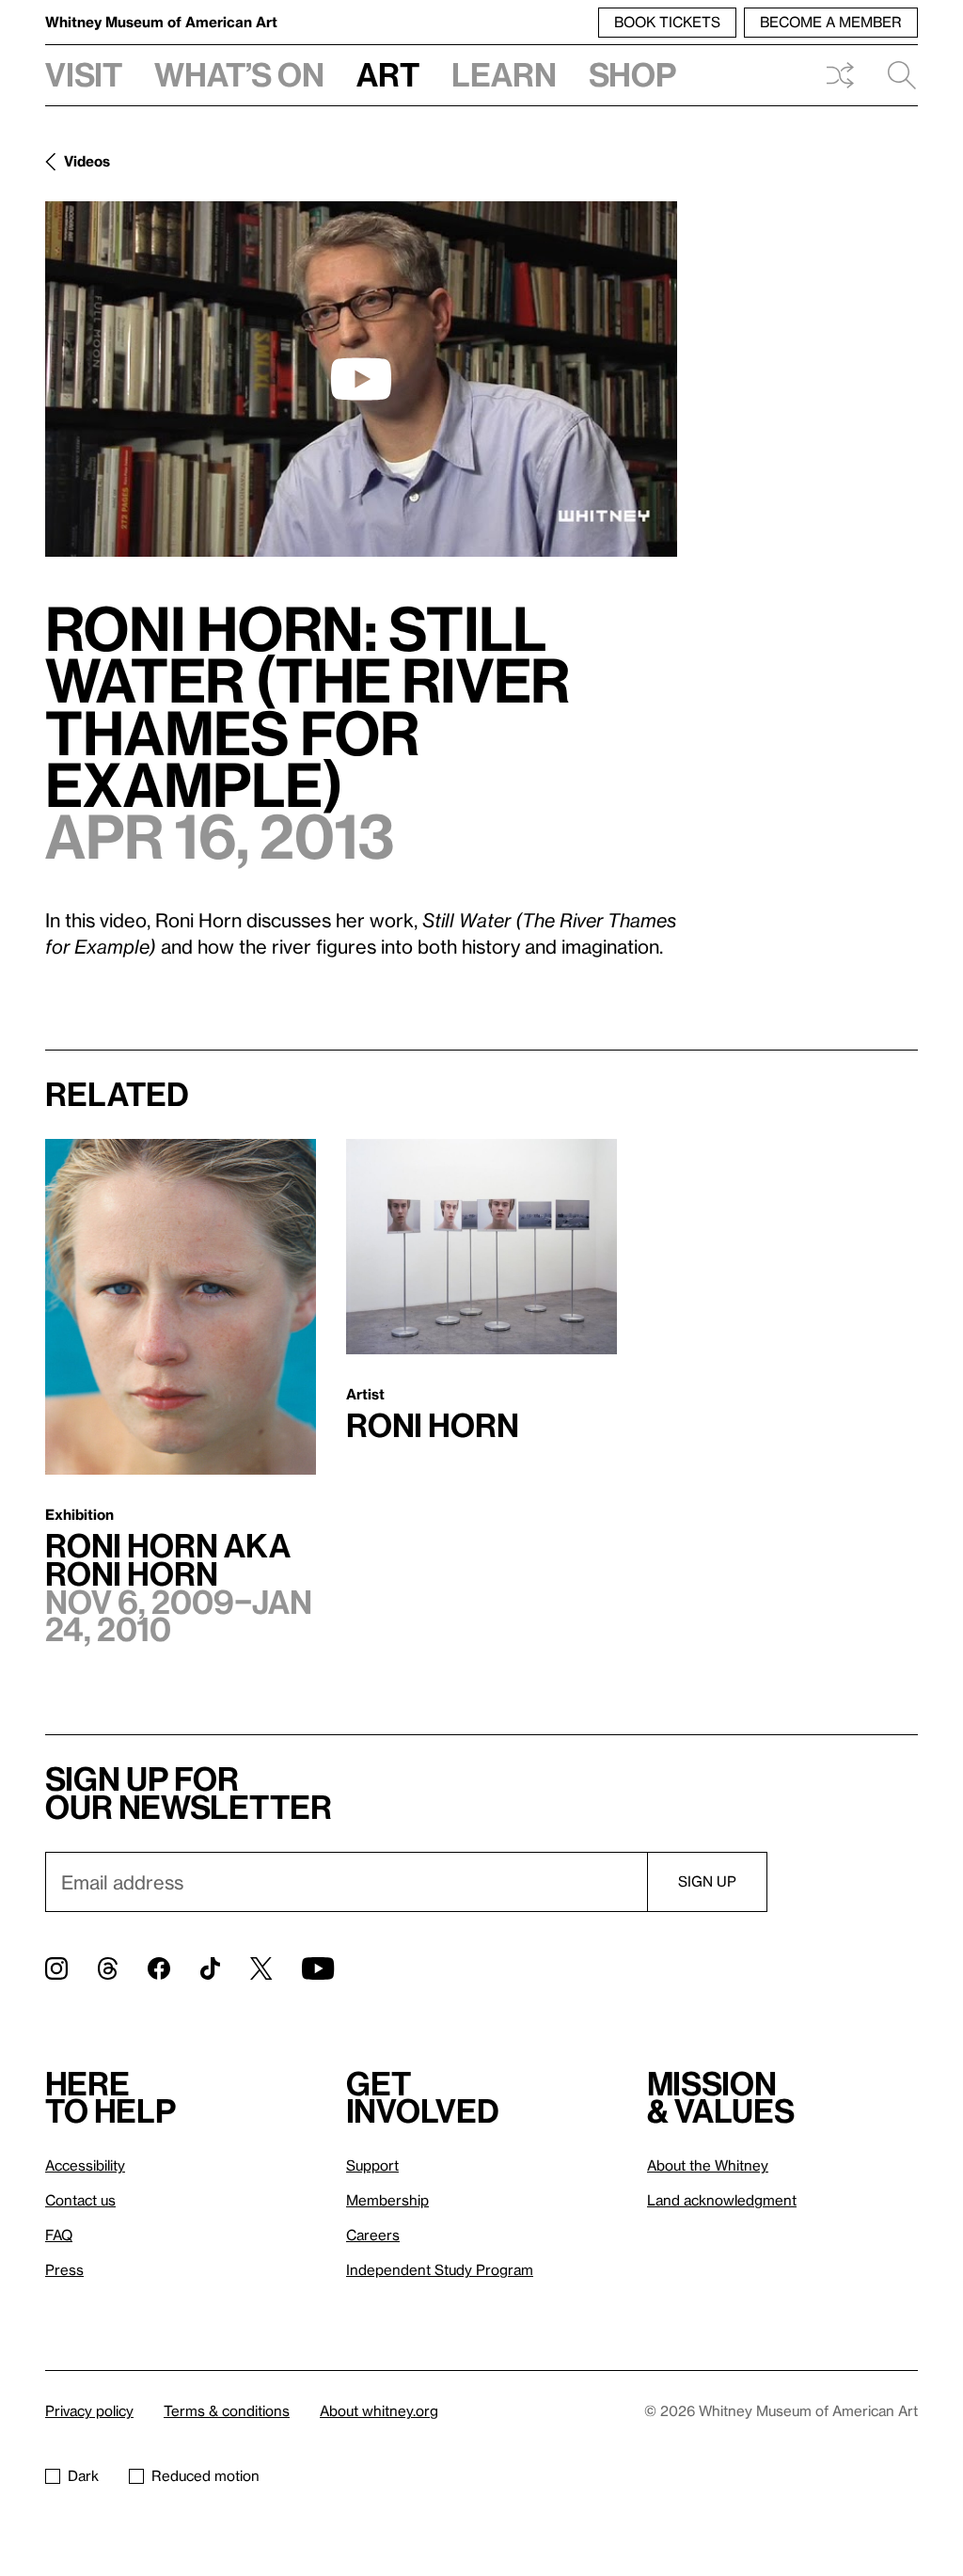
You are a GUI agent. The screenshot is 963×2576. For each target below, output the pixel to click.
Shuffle (840, 75)
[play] (361, 379)
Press (64, 2269)
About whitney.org (379, 2410)
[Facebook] (159, 1968)
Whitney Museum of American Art (161, 22)
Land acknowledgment (722, 2200)
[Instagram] (56, 1968)
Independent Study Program (440, 2269)
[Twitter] (261, 1968)
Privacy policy (89, 2410)
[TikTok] (210, 1968)
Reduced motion (205, 2475)
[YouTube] (318, 1968)
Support (372, 2165)
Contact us (80, 2200)
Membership (387, 2200)
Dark (83, 2475)
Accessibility (85, 2165)
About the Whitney (708, 2165)
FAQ (59, 2235)
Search (894, 75)
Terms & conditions (227, 2410)
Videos (87, 161)
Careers (373, 2235)
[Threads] (108, 1968)
